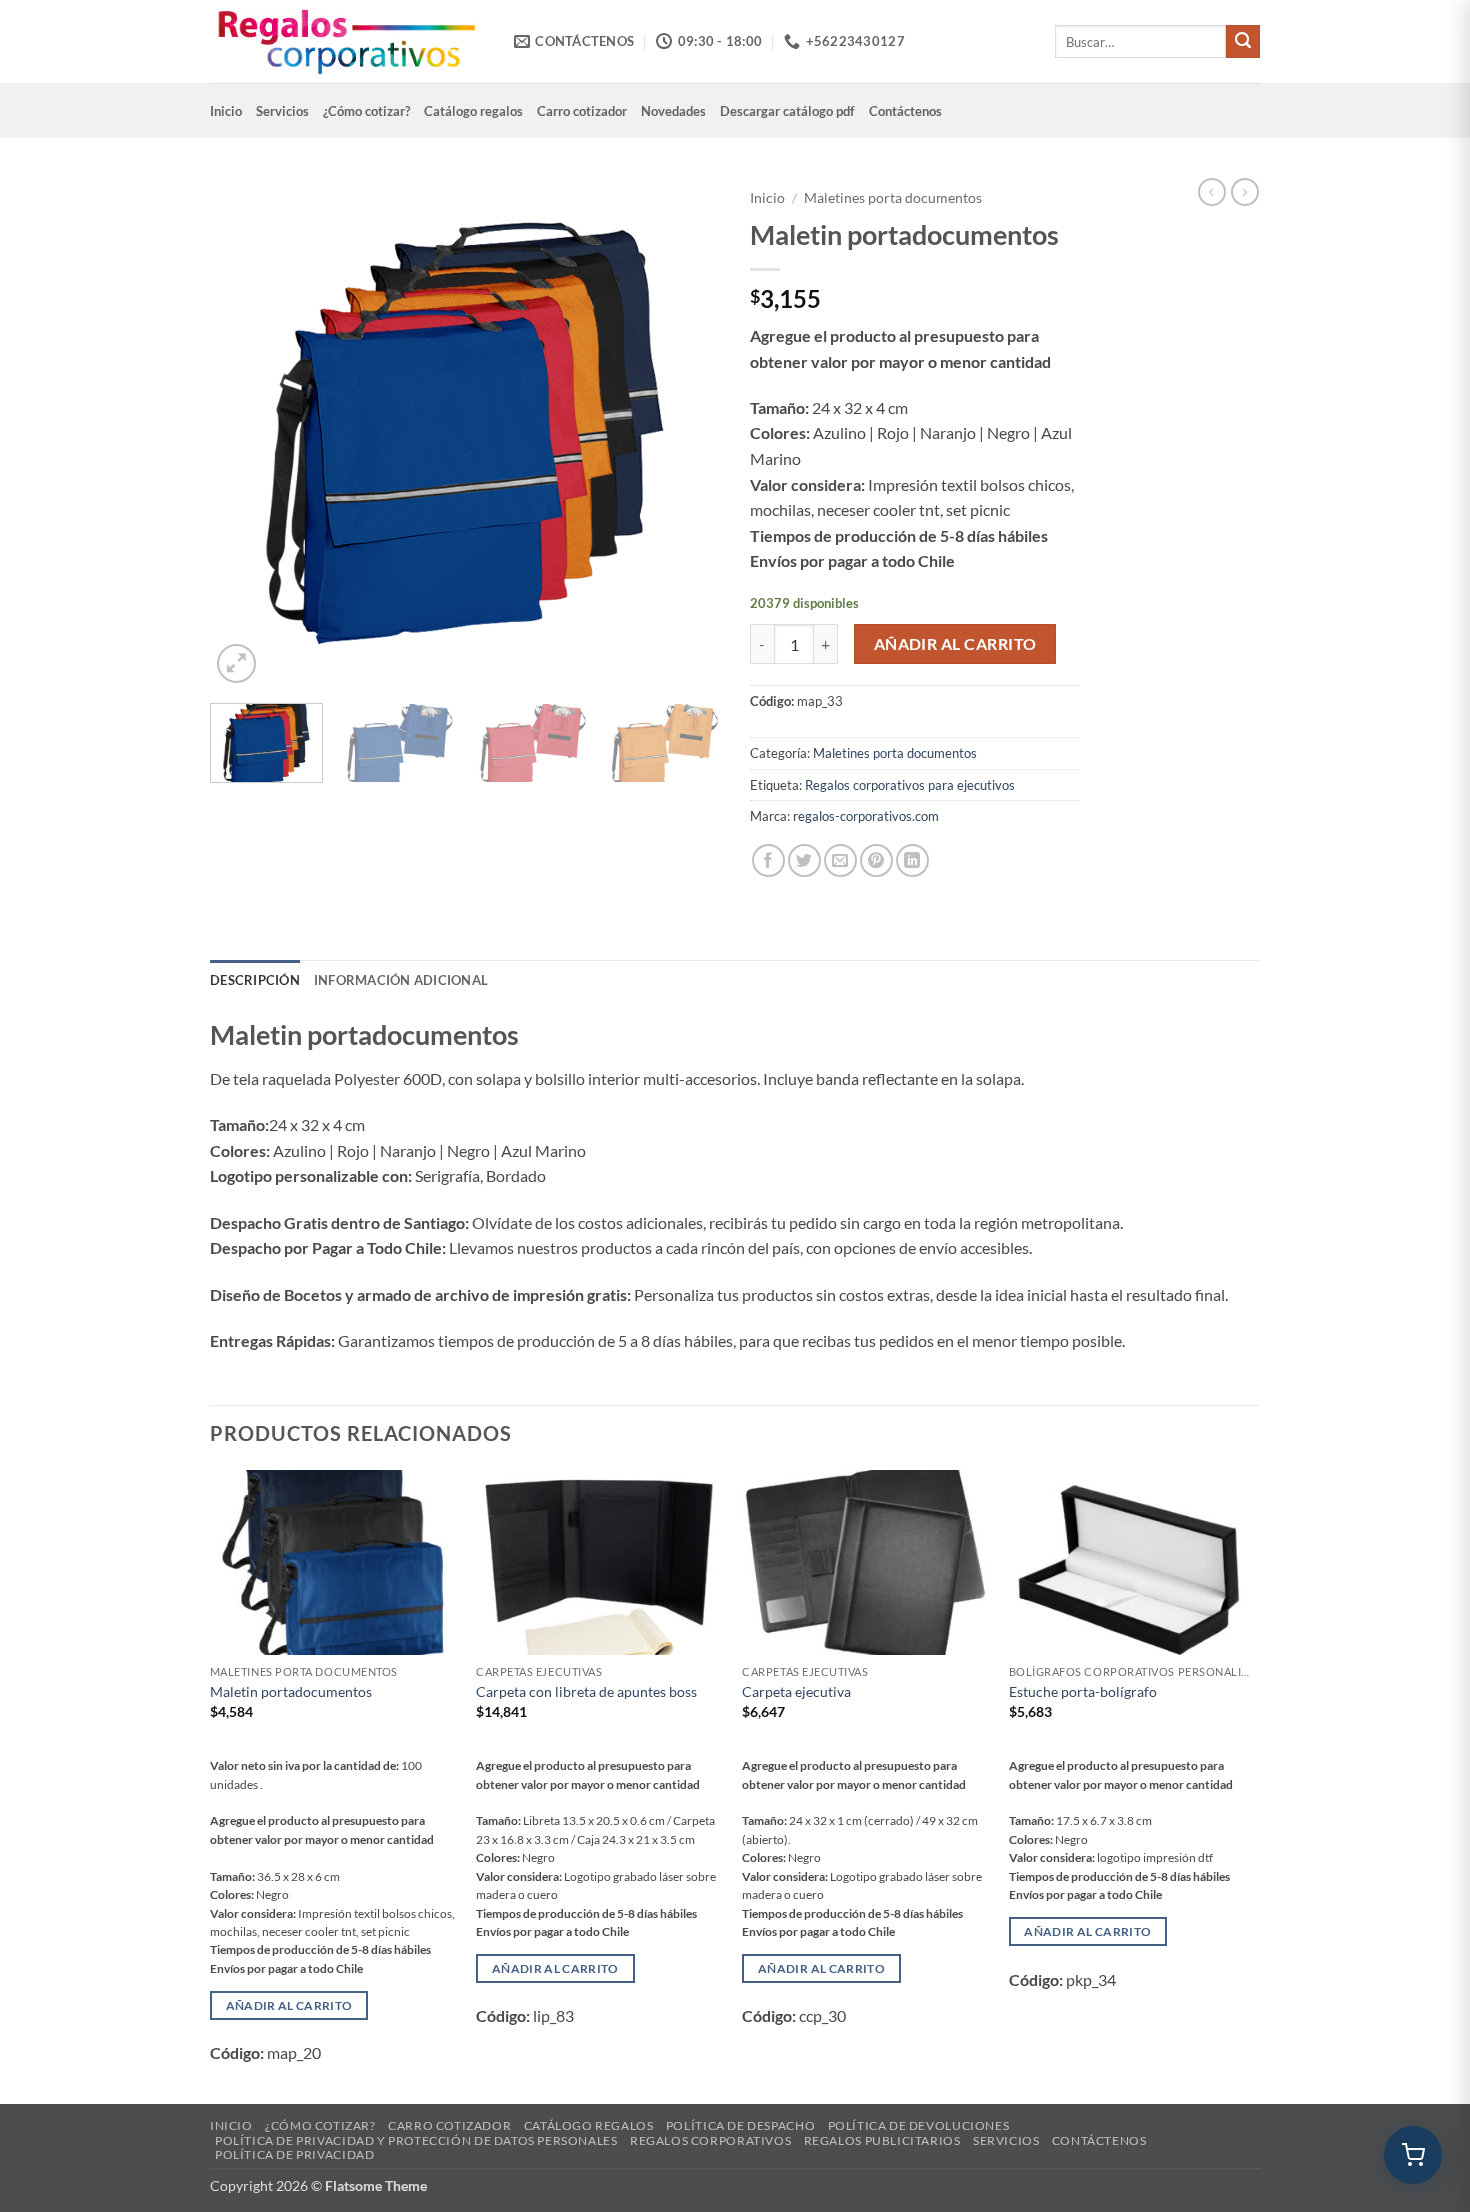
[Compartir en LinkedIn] (912, 860)
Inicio (226, 111)
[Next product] (1212, 192)
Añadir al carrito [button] (289, 2005)
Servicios (282, 111)
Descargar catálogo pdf (787, 111)
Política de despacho (740, 2125)
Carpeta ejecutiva (796, 1691)
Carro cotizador (582, 111)
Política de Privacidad (294, 2154)
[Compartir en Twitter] (804, 860)
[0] (1413, 2155)
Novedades (673, 111)
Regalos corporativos (710, 2140)
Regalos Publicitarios (882, 2140)
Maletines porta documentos (893, 198)
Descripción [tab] (255, 980)
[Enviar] (1243, 42)
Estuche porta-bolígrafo (1083, 1691)
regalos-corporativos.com (866, 816)
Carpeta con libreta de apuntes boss (586, 1691)
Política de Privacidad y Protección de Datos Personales (416, 2140)
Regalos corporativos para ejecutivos (910, 785)
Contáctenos (905, 111)
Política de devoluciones (919, 2125)
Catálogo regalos (473, 111)
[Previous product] (1245, 192)
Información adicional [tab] (401, 980)
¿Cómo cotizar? (366, 111)
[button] (236, 663)
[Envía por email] (840, 860)
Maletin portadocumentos (291, 1691)
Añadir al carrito (955, 644)
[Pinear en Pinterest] (876, 860)
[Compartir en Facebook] (768, 860)
